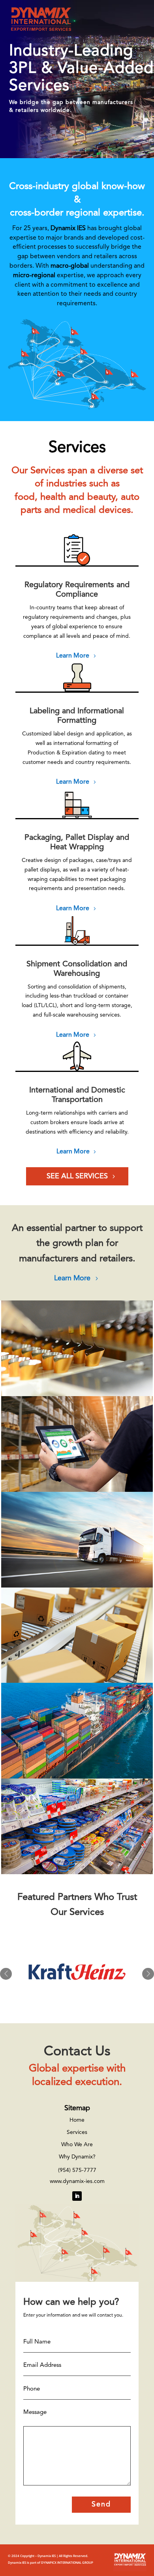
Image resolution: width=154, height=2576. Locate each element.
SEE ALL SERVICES (77, 1176)
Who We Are (77, 2145)
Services (77, 2132)
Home (77, 2120)
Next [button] (148, 1974)
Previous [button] (6, 1974)
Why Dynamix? (77, 2157)
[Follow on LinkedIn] (77, 2196)
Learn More (73, 656)
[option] (77, 1974)
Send (101, 2504)
